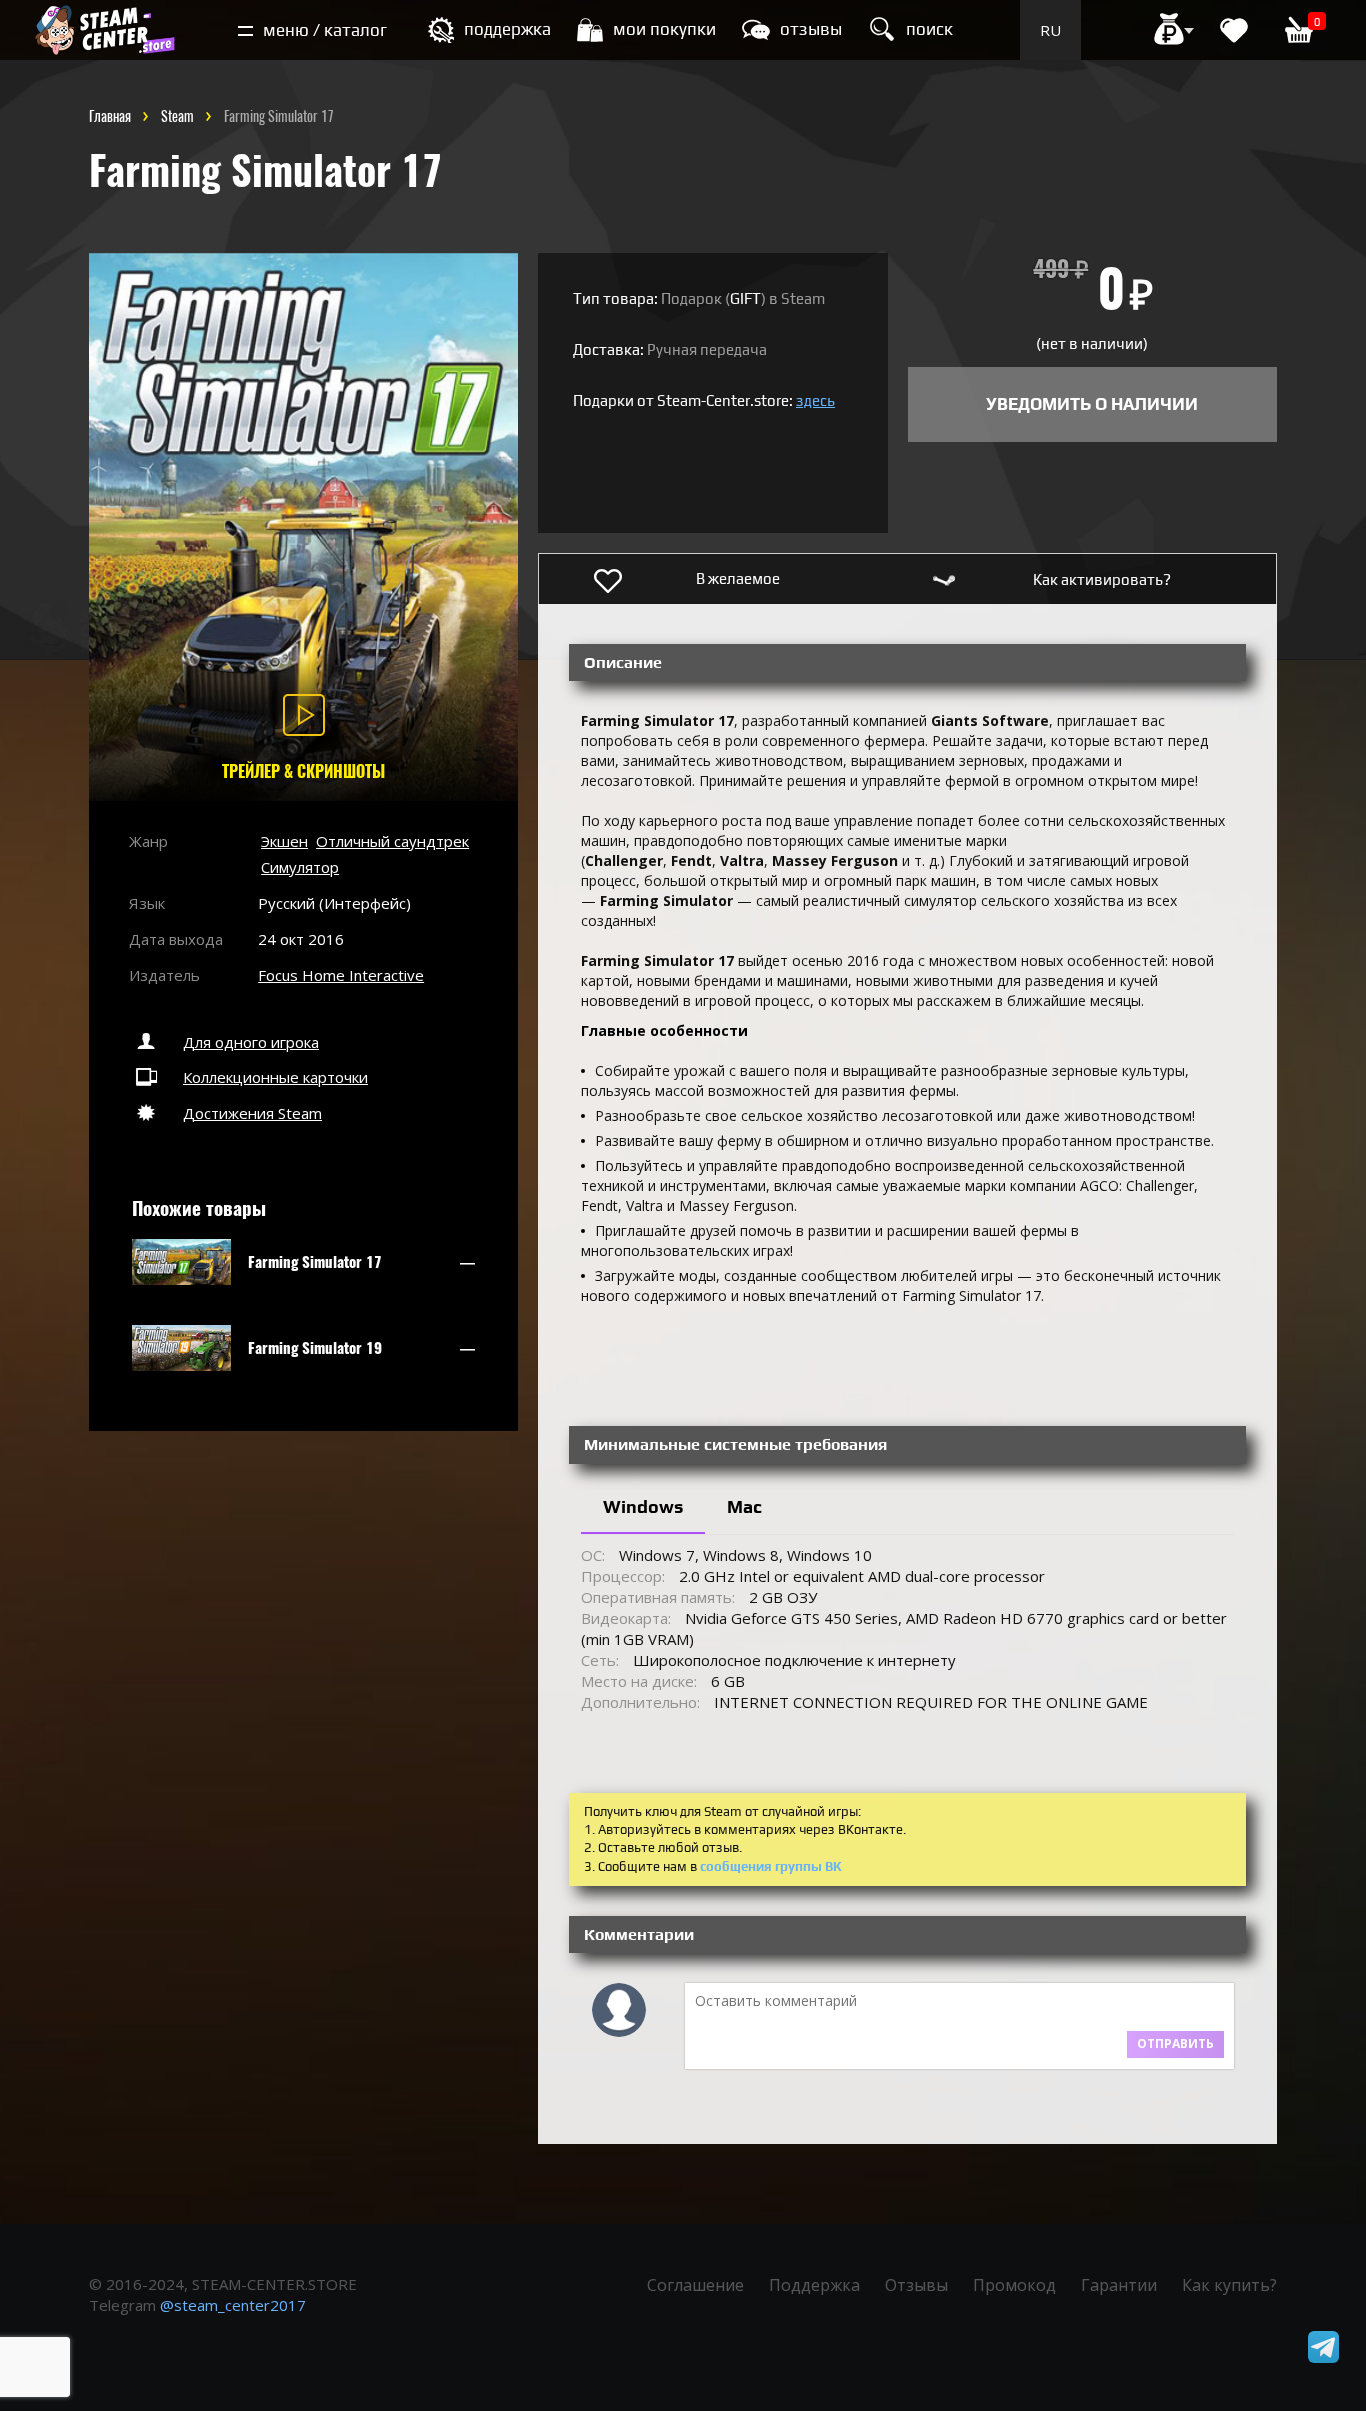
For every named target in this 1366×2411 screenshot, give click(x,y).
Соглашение (695, 2285)
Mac (744, 1506)
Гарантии (1119, 2285)
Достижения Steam (252, 1113)
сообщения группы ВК (771, 1866)
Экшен (284, 841)
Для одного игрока (251, 1042)
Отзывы (916, 2285)
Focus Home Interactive (341, 975)
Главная (110, 116)
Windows (643, 1506)
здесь (815, 400)
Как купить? (1229, 2285)
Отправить (1175, 2043)
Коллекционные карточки (275, 1077)
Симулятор (300, 867)
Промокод (1014, 2285)
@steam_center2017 (233, 2305)
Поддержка (814, 2285)
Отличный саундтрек (392, 841)
